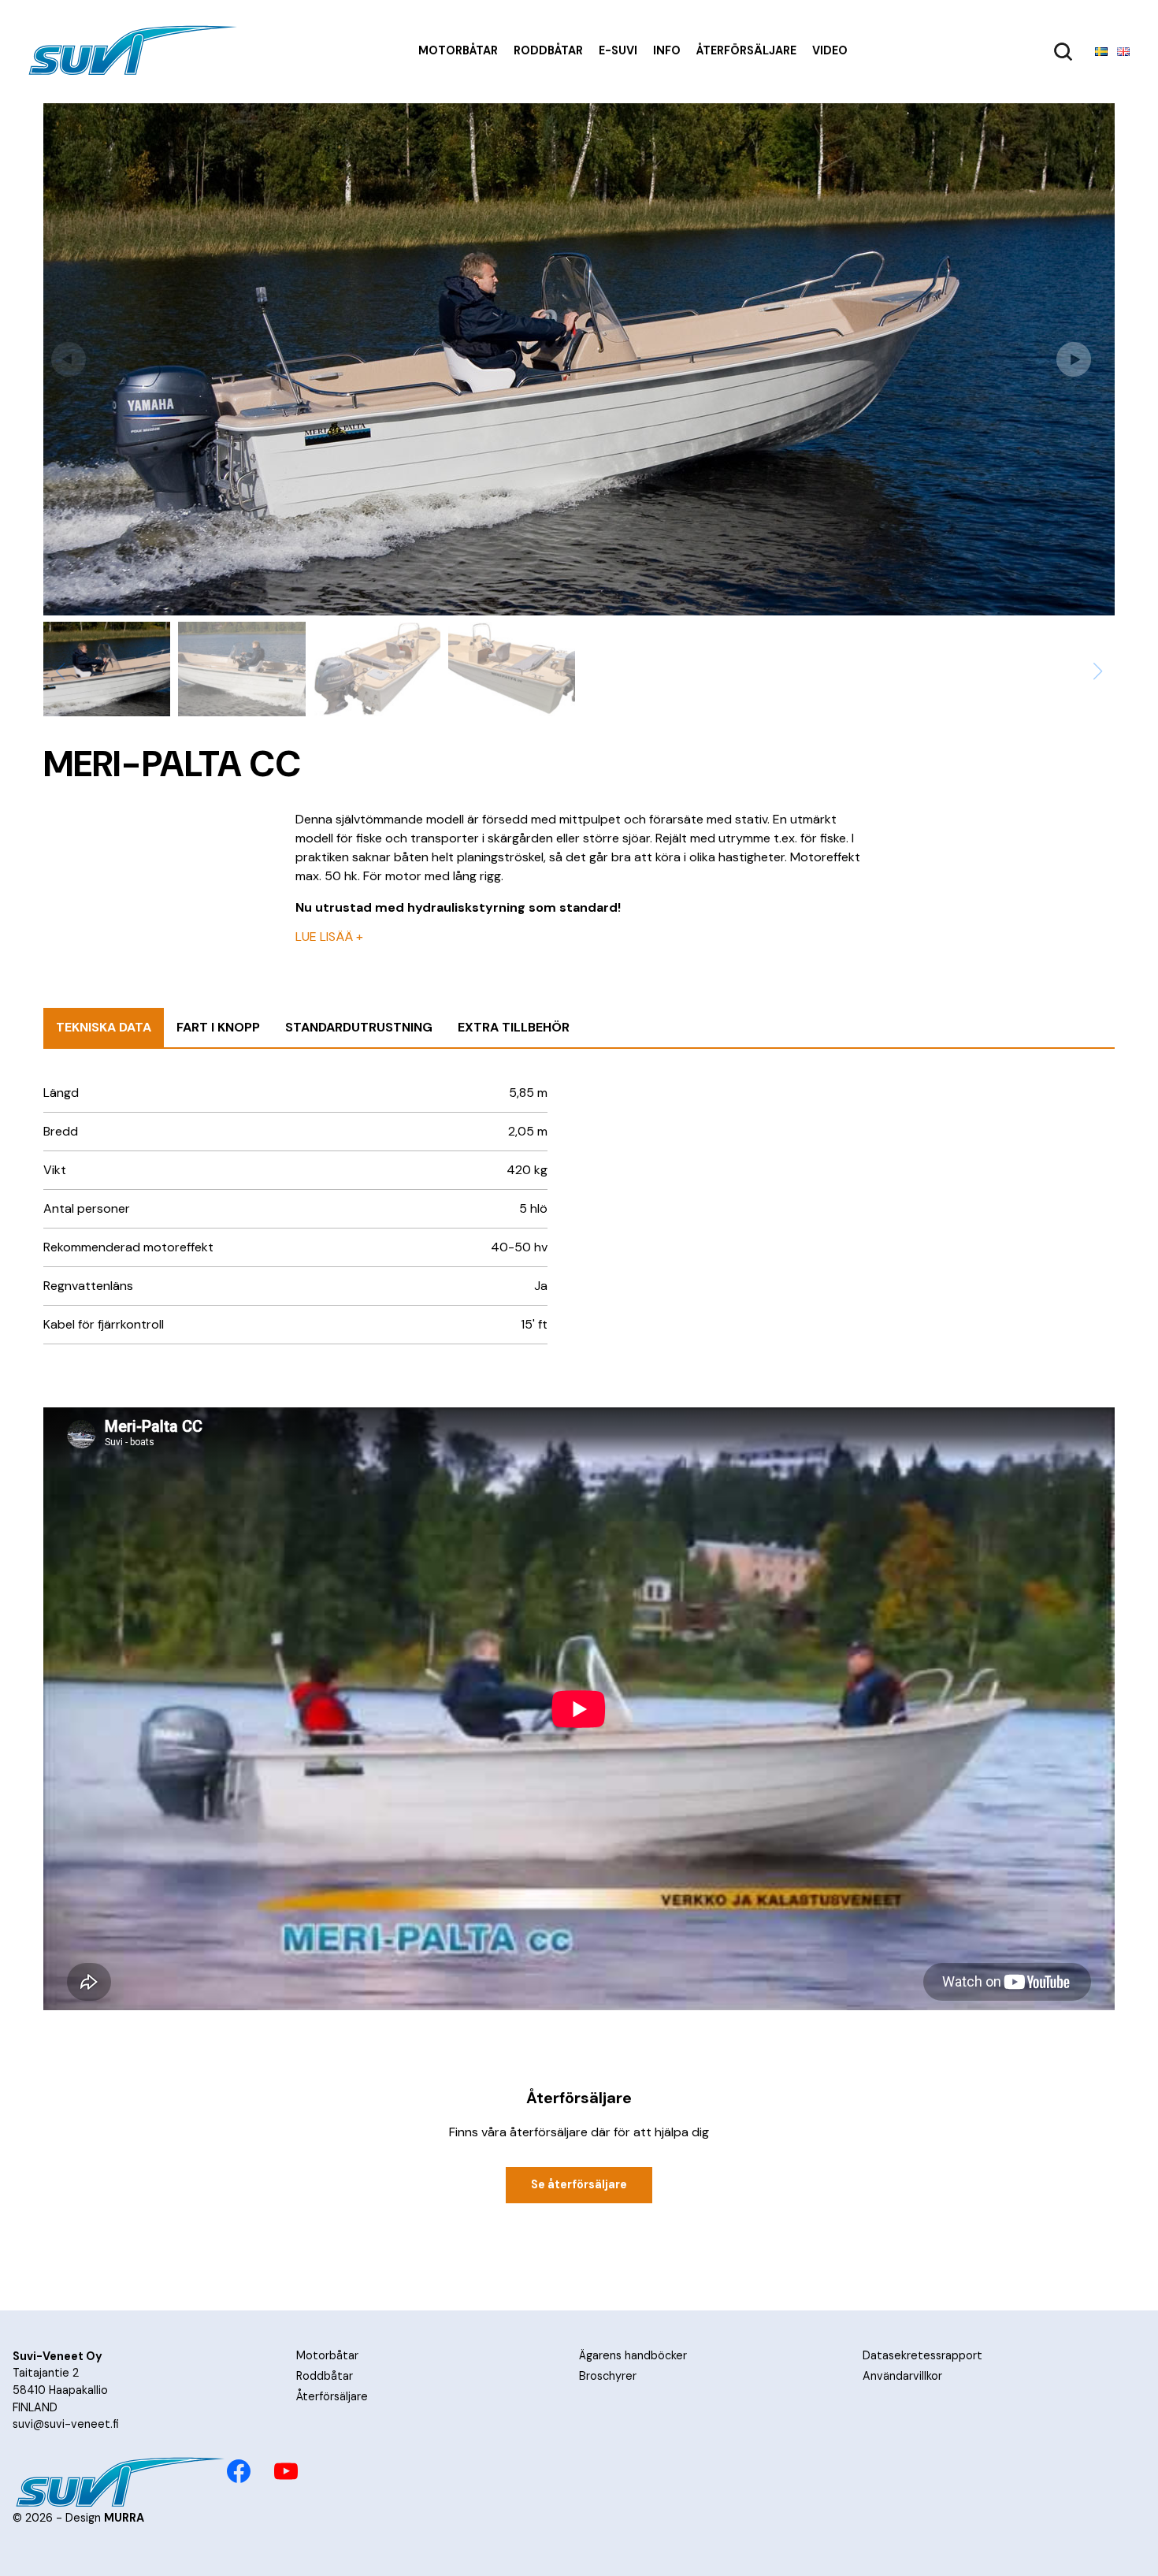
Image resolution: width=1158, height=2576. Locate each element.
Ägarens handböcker (633, 2355)
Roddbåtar (548, 50)
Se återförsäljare (579, 2184)
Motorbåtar (458, 50)
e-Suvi (618, 50)
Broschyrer (608, 2376)
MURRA (124, 2518)
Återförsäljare (746, 50)
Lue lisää (329, 937)
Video (830, 50)
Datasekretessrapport (922, 2355)
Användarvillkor (902, 2376)
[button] (1082, 359)
